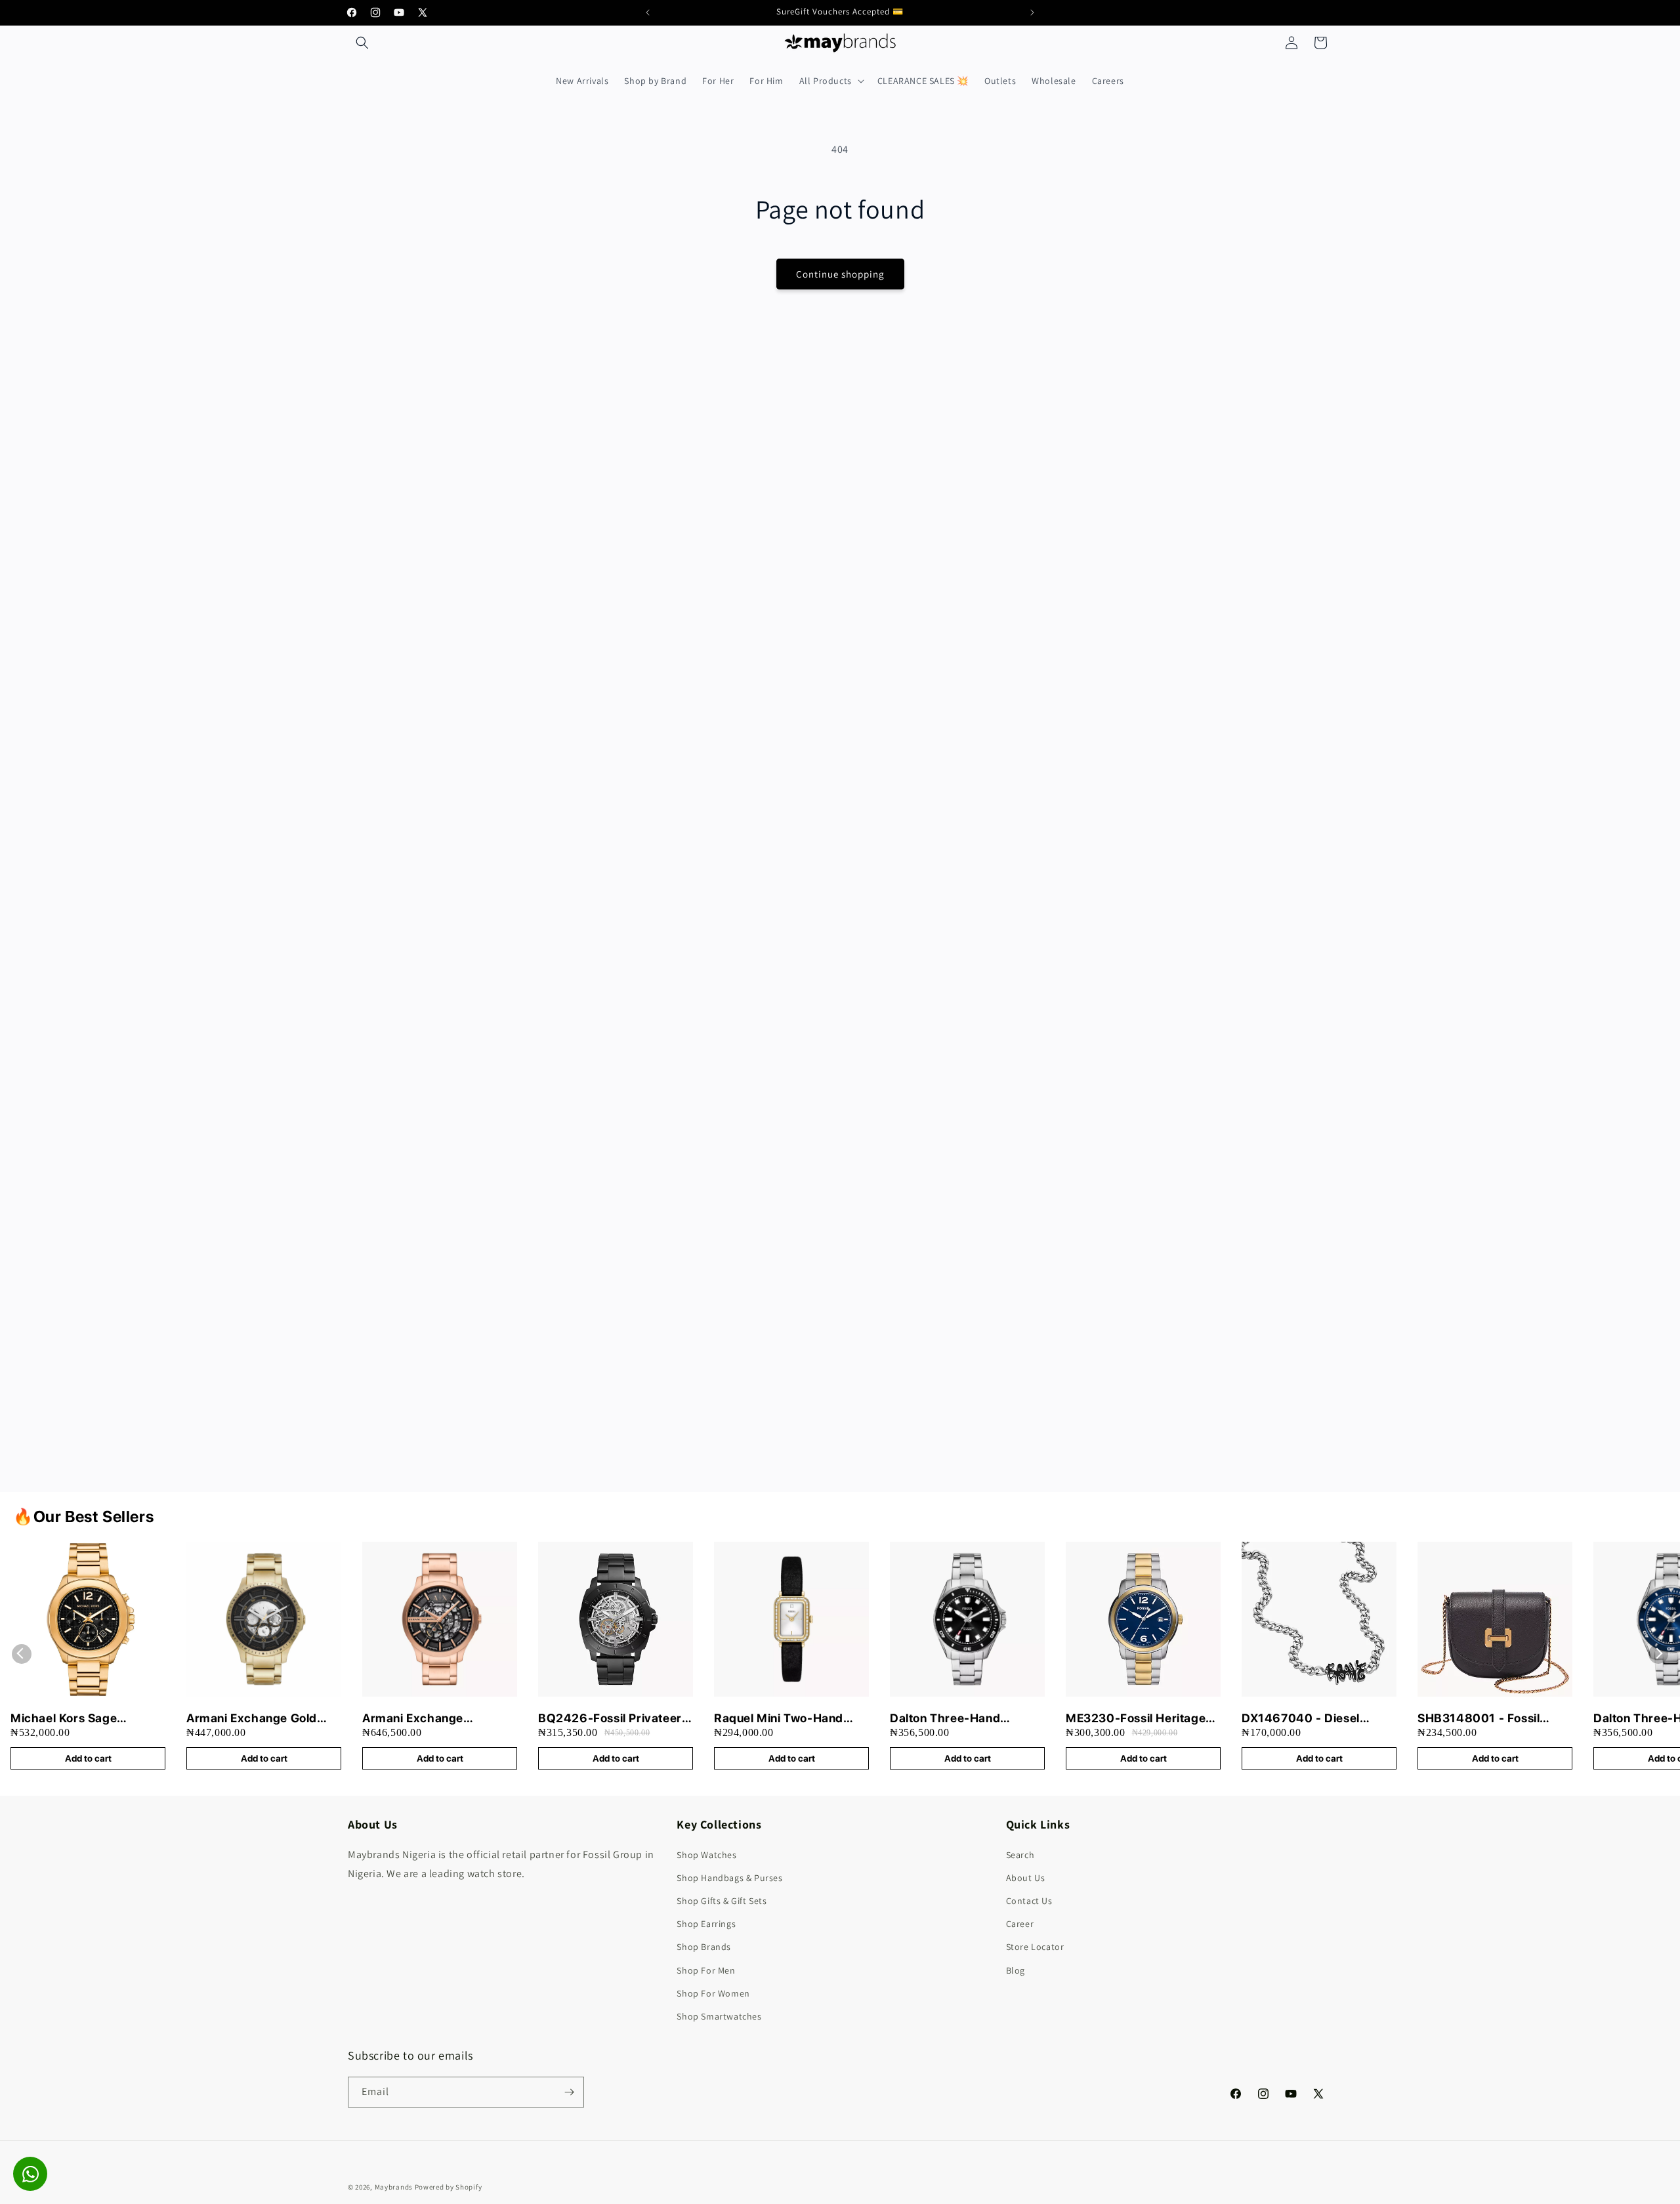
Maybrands (394, 2187)
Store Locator (1035, 1947)
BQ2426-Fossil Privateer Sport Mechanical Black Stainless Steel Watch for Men (610, 1719)
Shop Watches (706, 1855)
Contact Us (1029, 1901)
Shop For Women (713, 1993)
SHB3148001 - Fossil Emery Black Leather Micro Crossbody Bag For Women (1491, 1719)
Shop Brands (704, 1947)
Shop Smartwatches (719, 2016)
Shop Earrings (706, 1924)
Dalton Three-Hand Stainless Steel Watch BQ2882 (952, 1719)
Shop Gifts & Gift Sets (722, 1901)
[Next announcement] (1032, 12)
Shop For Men (706, 1970)
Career (1020, 1924)
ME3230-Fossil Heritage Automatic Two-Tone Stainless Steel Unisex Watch (1136, 1719)
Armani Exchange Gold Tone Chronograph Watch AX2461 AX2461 (260, 1719)
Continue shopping (840, 274)
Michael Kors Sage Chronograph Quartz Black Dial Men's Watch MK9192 (88, 1719)
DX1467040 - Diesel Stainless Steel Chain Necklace (1302, 1719)
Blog (1016, 1970)
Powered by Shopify (449, 2187)
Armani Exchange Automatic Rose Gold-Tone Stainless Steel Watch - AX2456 (438, 1719)
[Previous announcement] (648, 12)
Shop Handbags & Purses (729, 1878)
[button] (362, 43)
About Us (1026, 1878)
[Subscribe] (569, 2092)
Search (1020, 1855)
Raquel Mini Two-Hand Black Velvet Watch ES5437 (779, 1719)
